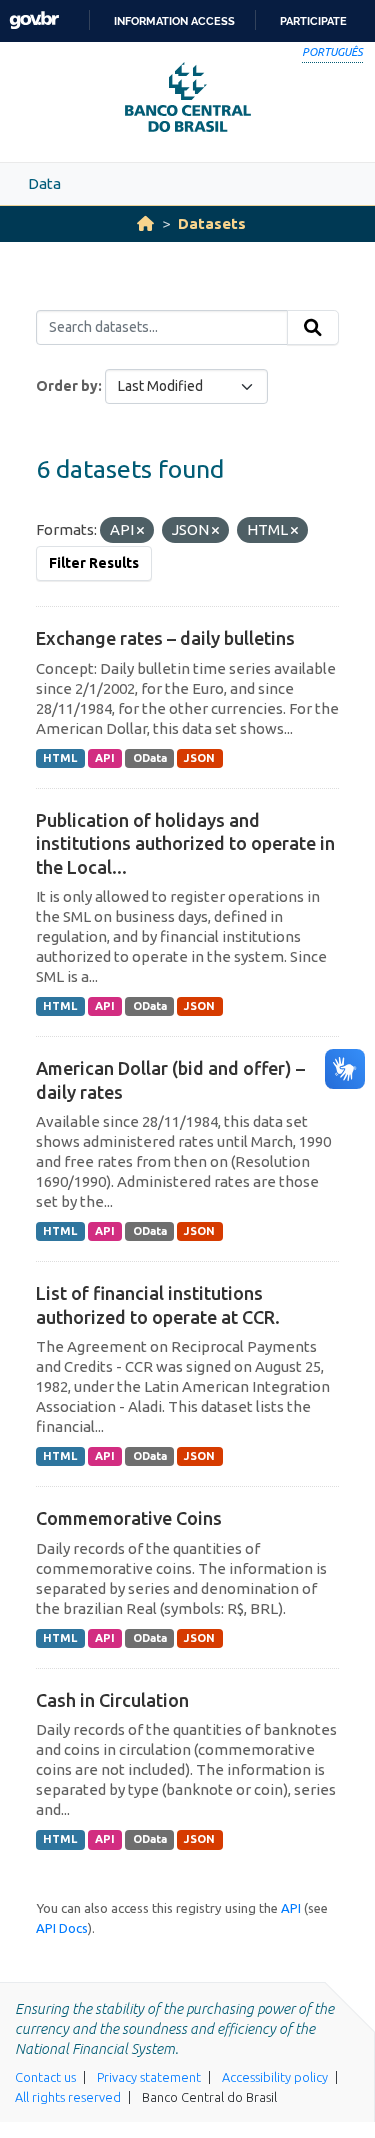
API (105, 758)
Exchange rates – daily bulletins (165, 638)
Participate (313, 21)
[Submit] (313, 328)
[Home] (145, 223)
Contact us (45, 2077)
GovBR (34, 20)
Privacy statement (149, 2077)
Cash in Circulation (112, 1700)
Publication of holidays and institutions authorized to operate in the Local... (185, 843)
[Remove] (140, 531)
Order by (67, 386)
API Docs (62, 1928)
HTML (60, 758)
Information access (174, 21)
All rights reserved (68, 2097)
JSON (199, 758)
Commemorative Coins (129, 1518)
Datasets (212, 223)
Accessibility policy (275, 2077)
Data (44, 183)
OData (150, 758)
